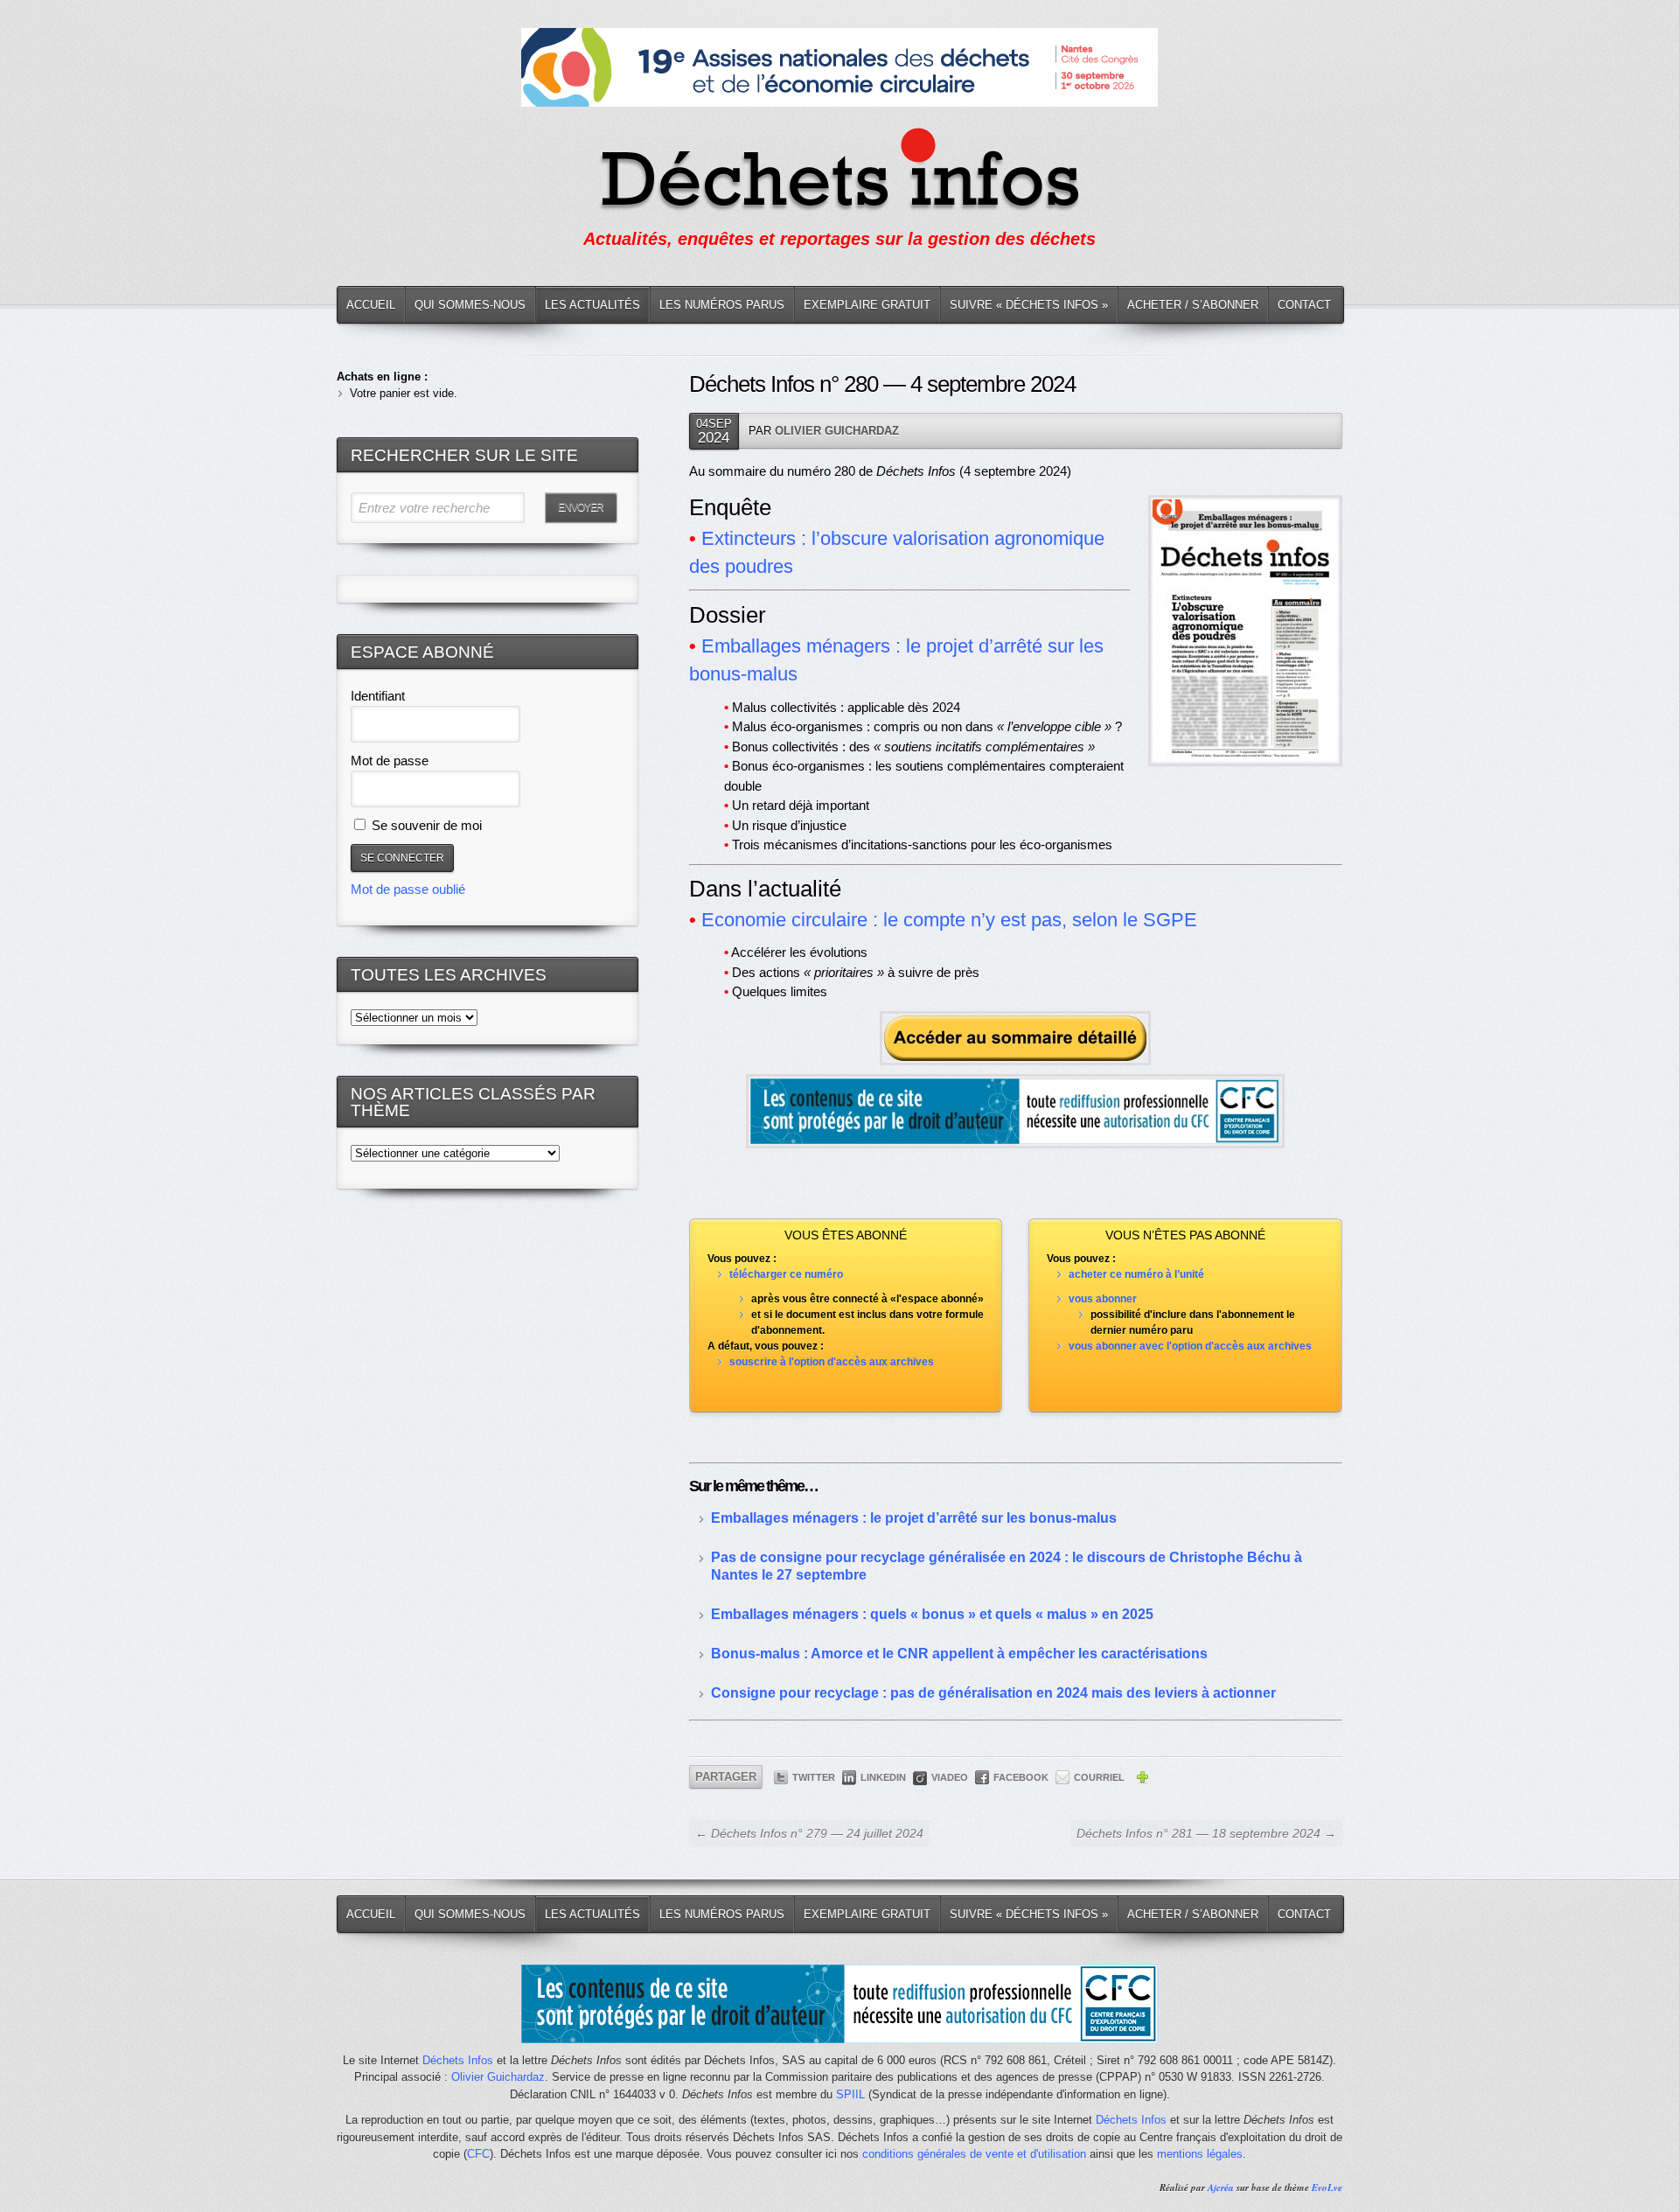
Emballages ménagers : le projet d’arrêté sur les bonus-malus (914, 1518)
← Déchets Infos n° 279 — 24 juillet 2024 (809, 1833)
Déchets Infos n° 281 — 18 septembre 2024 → (1206, 1833)
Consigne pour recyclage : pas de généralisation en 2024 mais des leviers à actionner (993, 1693)
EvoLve (1327, 2188)
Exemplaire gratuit (867, 305)
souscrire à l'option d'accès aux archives (832, 1362)
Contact (1304, 305)
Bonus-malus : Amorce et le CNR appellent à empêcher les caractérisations (959, 1654)
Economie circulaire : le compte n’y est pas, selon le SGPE (949, 920)
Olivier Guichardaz (837, 431)
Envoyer (581, 507)
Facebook (1021, 1777)
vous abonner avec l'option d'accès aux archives (1190, 1346)
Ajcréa (1221, 2188)
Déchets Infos (458, 2060)
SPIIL (850, 2094)
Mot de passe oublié (408, 889)
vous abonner (1103, 1299)
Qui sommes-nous (470, 305)
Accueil (371, 305)
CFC (478, 2154)
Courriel (1099, 1777)
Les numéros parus (722, 305)
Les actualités (592, 305)
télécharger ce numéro (786, 1274)
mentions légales (1200, 2154)
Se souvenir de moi (425, 825)
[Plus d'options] (1142, 1780)
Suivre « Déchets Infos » (1029, 305)
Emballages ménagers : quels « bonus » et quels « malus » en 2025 (932, 1614)
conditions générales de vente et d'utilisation (974, 2154)
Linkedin (883, 1777)
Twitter (814, 1777)
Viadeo (950, 1777)
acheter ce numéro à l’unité (1136, 1274)
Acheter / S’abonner (1193, 305)
